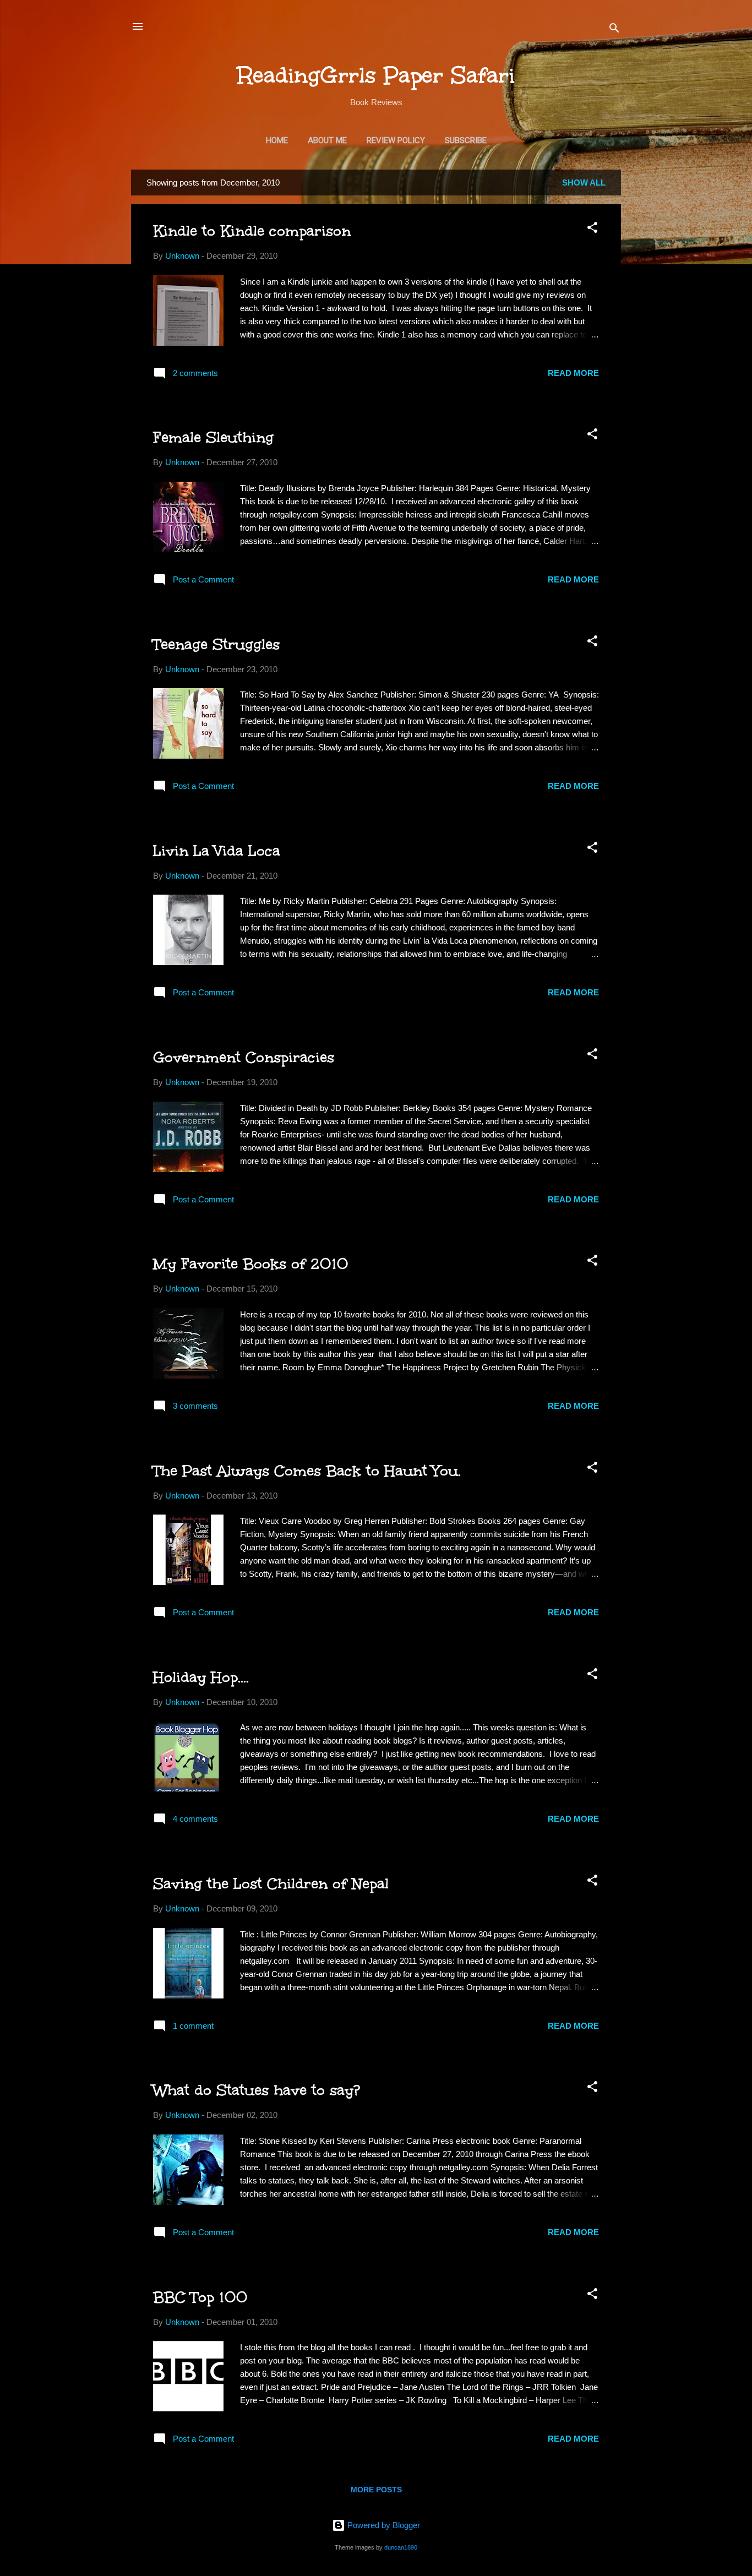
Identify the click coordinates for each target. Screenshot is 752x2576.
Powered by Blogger (383, 2525)
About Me (327, 140)
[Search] (614, 30)
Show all (584, 183)
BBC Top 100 (200, 2297)
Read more (573, 373)
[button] (592, 229)
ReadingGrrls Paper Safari (376, 75)
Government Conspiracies (244, 1057)
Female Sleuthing (213, 437)
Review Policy (396, 140)
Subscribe (466, 140)
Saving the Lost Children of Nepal (271, 1883)
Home (277, 140)
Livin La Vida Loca (217, 851)
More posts (376, 2490)
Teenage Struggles (216, 644)
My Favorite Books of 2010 (251, 1264)
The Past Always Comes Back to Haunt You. (307, 1471)
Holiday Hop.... (201, 1677)
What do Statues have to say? (257, 2090)
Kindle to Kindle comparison (252, 231)
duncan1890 (401, 2547)
